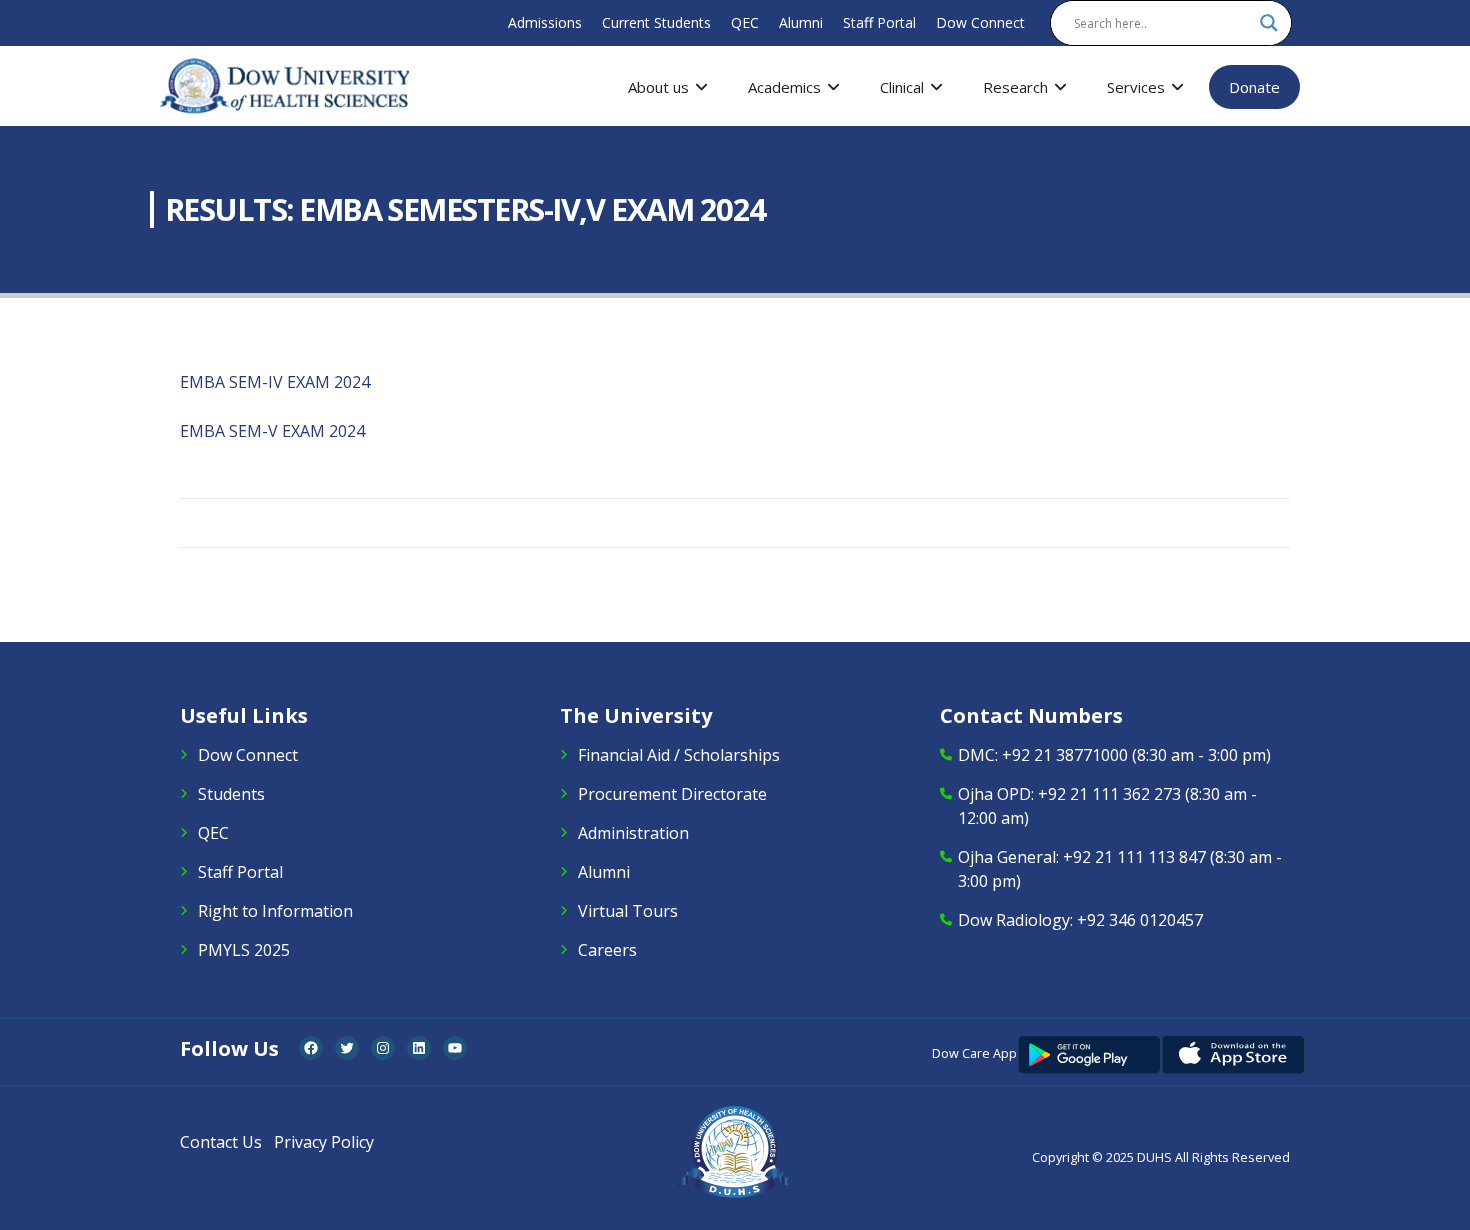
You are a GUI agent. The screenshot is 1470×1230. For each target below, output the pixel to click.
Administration (633, 833)
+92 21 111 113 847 (1134, 857)
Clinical (902, 87)
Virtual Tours (628, 911)
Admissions (545, 22)
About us (658, 87)
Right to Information (275, 911)
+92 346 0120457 (1140, 920)
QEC (745, 22)
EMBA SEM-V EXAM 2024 (272, 431)
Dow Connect (980, 22)
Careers (607, 950)
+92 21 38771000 (1065, 755)
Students (231, 794)
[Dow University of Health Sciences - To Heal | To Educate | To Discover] (285, 86)
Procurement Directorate (672, 794)
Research (1015, 87)
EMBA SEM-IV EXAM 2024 (275, 382)
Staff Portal (879, 22)
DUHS (1154, 1157)
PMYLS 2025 (244, 950)
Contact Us (221, 1142)
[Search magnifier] (1269, 23)
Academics (784, 87)
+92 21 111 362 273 (1109, 794)
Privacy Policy (324, 1142)
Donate (1254, 87)
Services (1136, 87)
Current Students (656, 22)
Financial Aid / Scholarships (679, 755)
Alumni (801, 22)
